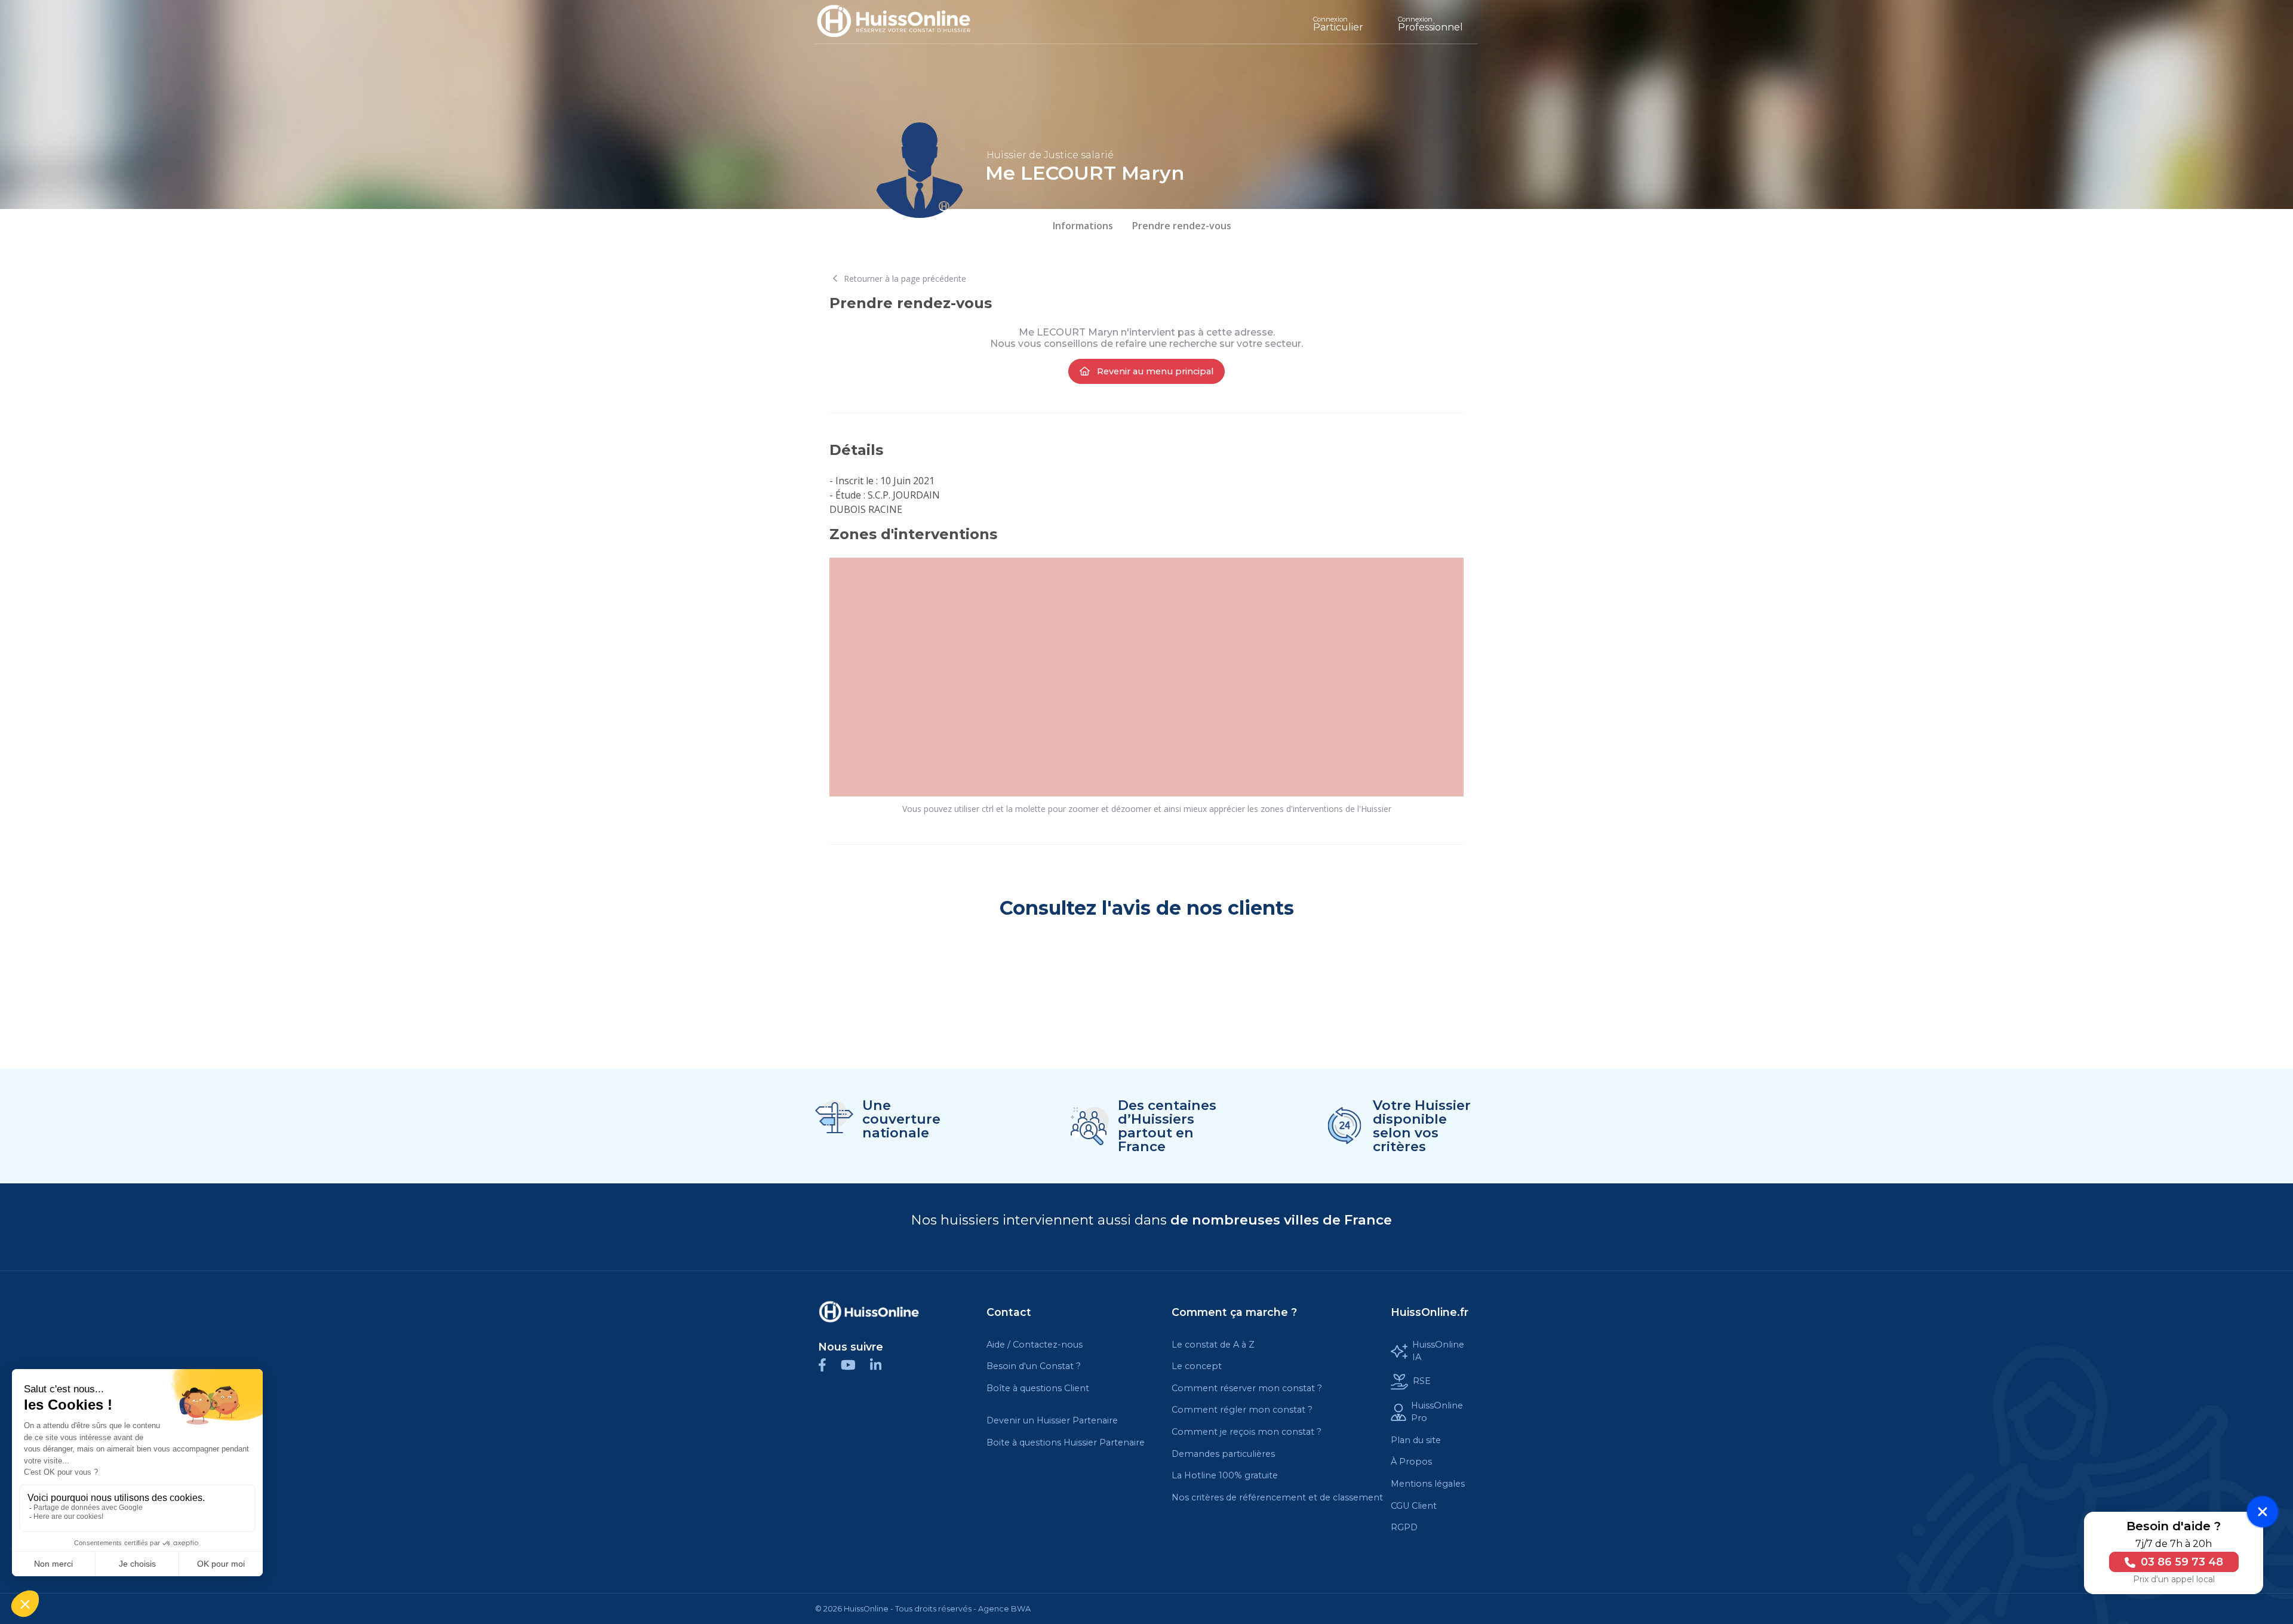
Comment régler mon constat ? (1242, 1410)
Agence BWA (1004, 1609)
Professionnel (1430, 24)
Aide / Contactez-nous (1035, 1345)
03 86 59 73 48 (2180, 1562)
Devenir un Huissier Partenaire (1052, 1420)
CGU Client (1414, 1506)
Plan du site (1416, 1440)
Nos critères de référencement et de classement (1277, 1497)
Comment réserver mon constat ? (1247, 1388)
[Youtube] (855, 1365)
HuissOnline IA (1438, 1351)
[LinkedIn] (882, 1365)
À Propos (1411, 1462)
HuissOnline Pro (1437, 1412)
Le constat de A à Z (1213, 1345)
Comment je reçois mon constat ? (1247, 1432)
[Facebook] (829, 1365)
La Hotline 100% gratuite (1225, 1475)
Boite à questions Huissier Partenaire (1066, 1442)
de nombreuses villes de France (1281, 1220)
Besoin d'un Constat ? (1034, 1366)
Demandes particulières (1223, 1454)
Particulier (1338, 24)
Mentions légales (1428, 1484)
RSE (1422, 1381)
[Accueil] (903, 22)
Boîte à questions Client (1038, 1388)
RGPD (1404, 1527)
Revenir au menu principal (1154, 371)
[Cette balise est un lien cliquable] (869, 1312)
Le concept (1197, 1366)
